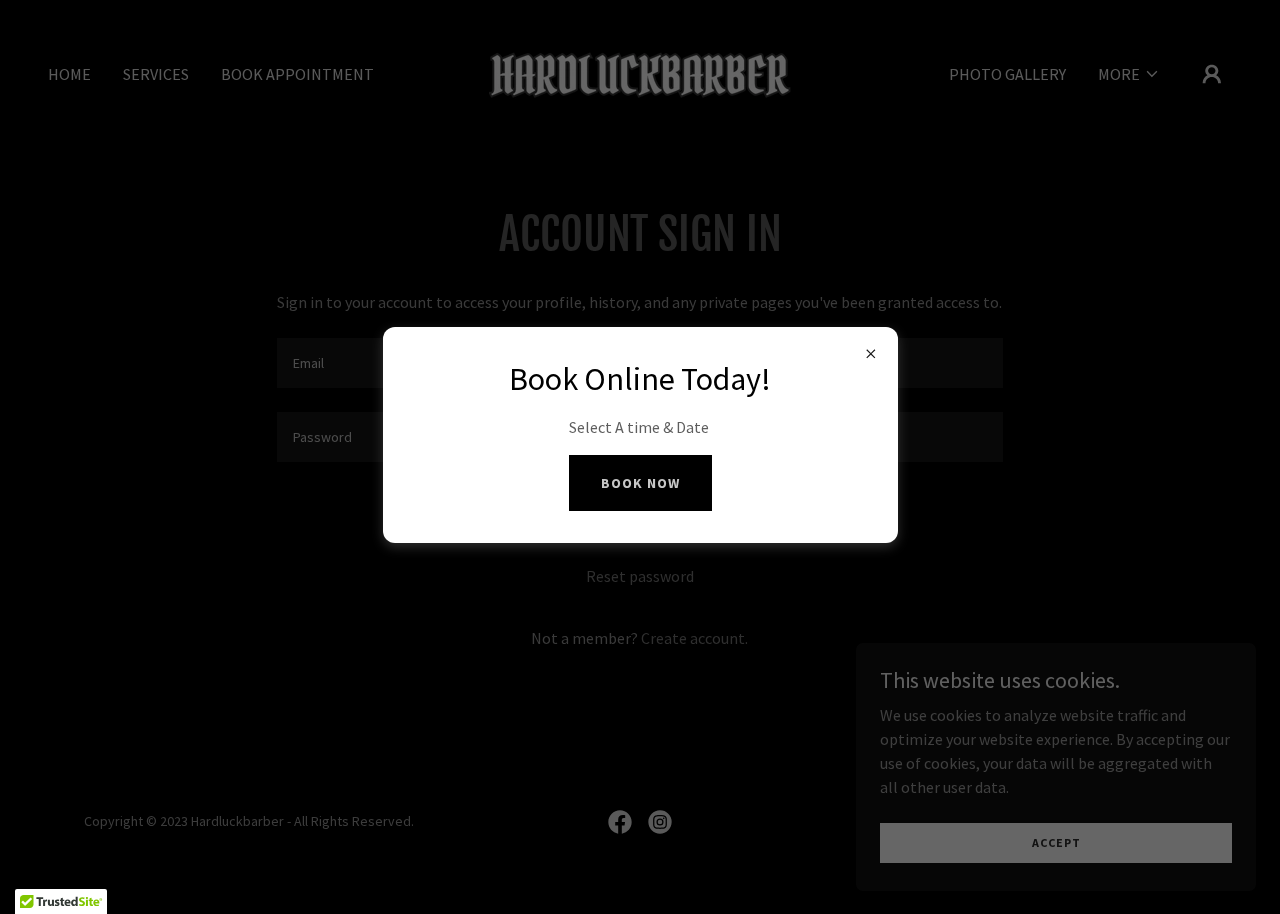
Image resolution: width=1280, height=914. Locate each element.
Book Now (640, 483)
